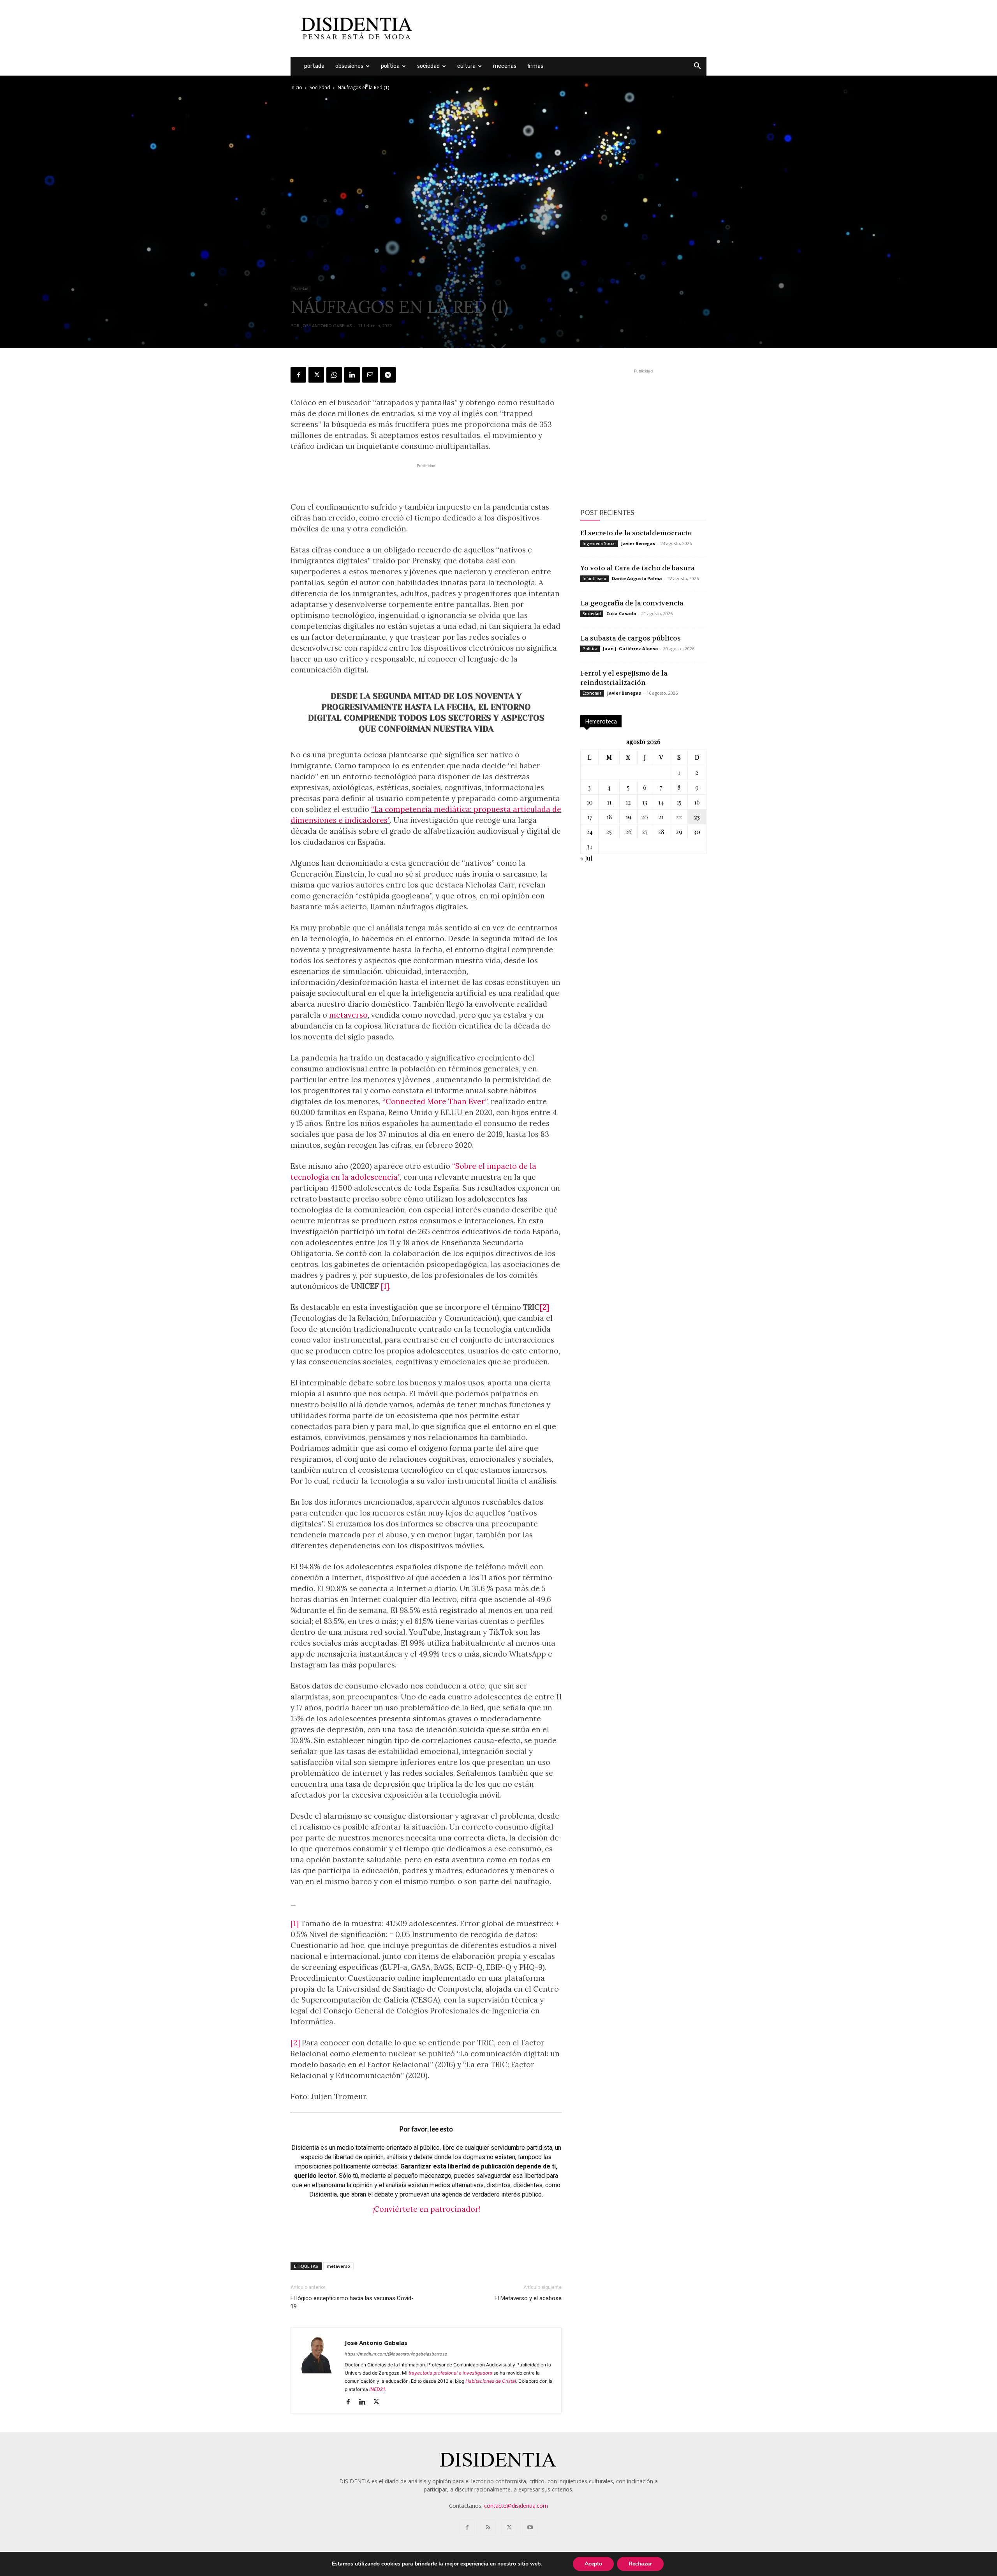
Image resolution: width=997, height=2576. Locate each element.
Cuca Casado (621, 613)
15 (679, 802)
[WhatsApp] (334, 375)
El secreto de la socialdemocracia (636, 533)
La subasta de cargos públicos (631, 638)
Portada (314, 66)
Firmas (535, 66)
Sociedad (428, 66)
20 (645, 817)
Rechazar (640, 2564)
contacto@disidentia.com (516, 2506)
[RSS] (488, 2528)
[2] (544, 1307)
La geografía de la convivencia (632, 603)
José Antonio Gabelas (327, 326)
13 (645, 802)
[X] (316, 375)
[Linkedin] (352, 375)
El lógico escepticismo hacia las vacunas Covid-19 (352, 2302)
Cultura (466, 66)
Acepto (593, 2564)
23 (697, 817)
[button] (697, 67)
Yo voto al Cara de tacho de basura (638, 568)
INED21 (377, 2389)
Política (390, 66)
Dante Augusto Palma (637, 578)
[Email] (370, 375)
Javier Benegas (638, 543)
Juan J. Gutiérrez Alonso (630, 648)
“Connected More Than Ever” (435, 1101)
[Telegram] (388, 375)
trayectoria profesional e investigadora (450, 2373)
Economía (592, 693)
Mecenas (505, 66)
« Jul (586, 858)
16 (697, 802)
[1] (385, 1286)
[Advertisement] (565, 28)
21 (661, 817)
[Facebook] (298, 375)
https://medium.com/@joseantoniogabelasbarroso (396, 2354)
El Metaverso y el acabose (528, 2298)
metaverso (348, 1015)
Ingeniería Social (599, 543)
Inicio (296, 87)
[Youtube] (530, 2528)
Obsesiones (349, 66)
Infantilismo (595, 579)
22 (679, 817)
